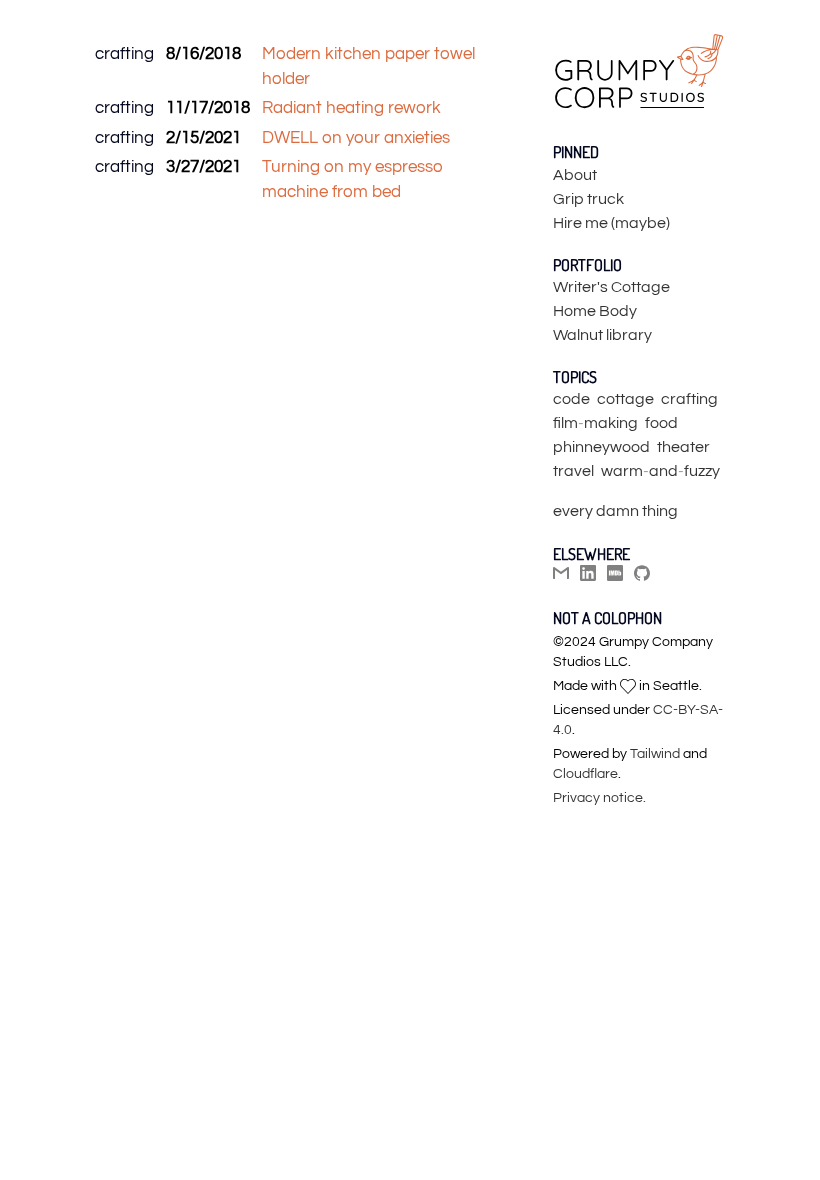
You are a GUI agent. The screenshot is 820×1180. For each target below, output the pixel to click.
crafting (124, 54)
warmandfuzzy (660, 471)
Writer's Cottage (611, 287)
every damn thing (615, 511)
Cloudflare (585, 774)
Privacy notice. (599, 798)
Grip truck (588, 199)
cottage (625, 399)
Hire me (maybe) (611, 223)
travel (573, 471)
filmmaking (595, 423)
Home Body (595, 311)
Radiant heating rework (351, 108)
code (571, 399)
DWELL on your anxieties (356, 138)
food (661, 423)
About (575, 175)
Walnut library (602, 335)
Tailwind (655, 754)
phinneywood (601, 447)
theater (683, 447)
